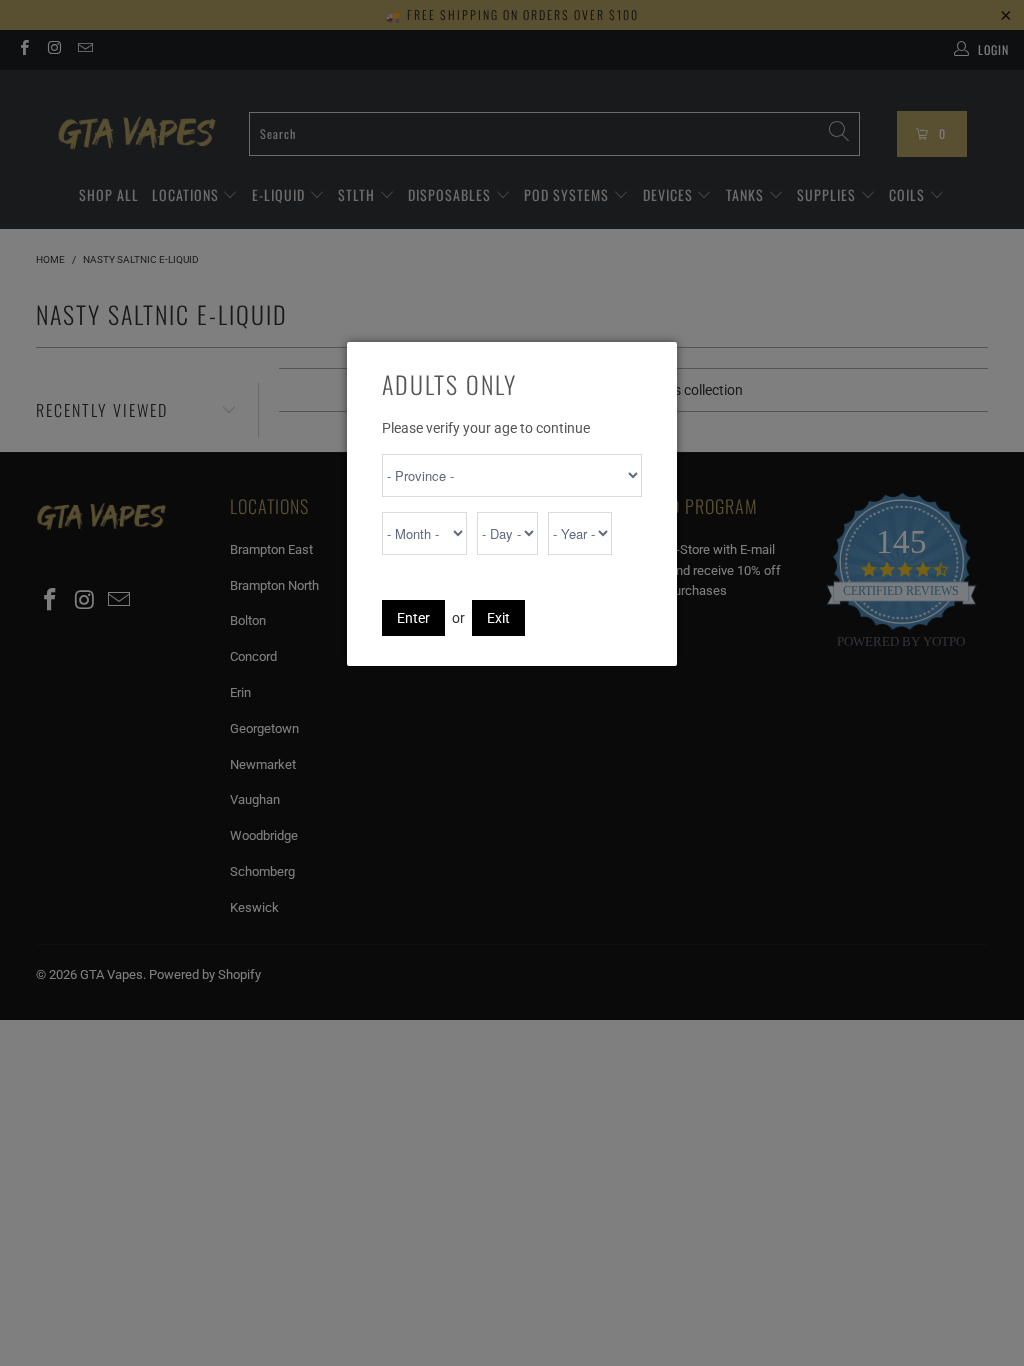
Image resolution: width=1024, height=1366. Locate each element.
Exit (498, 618)
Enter (413, 618)
